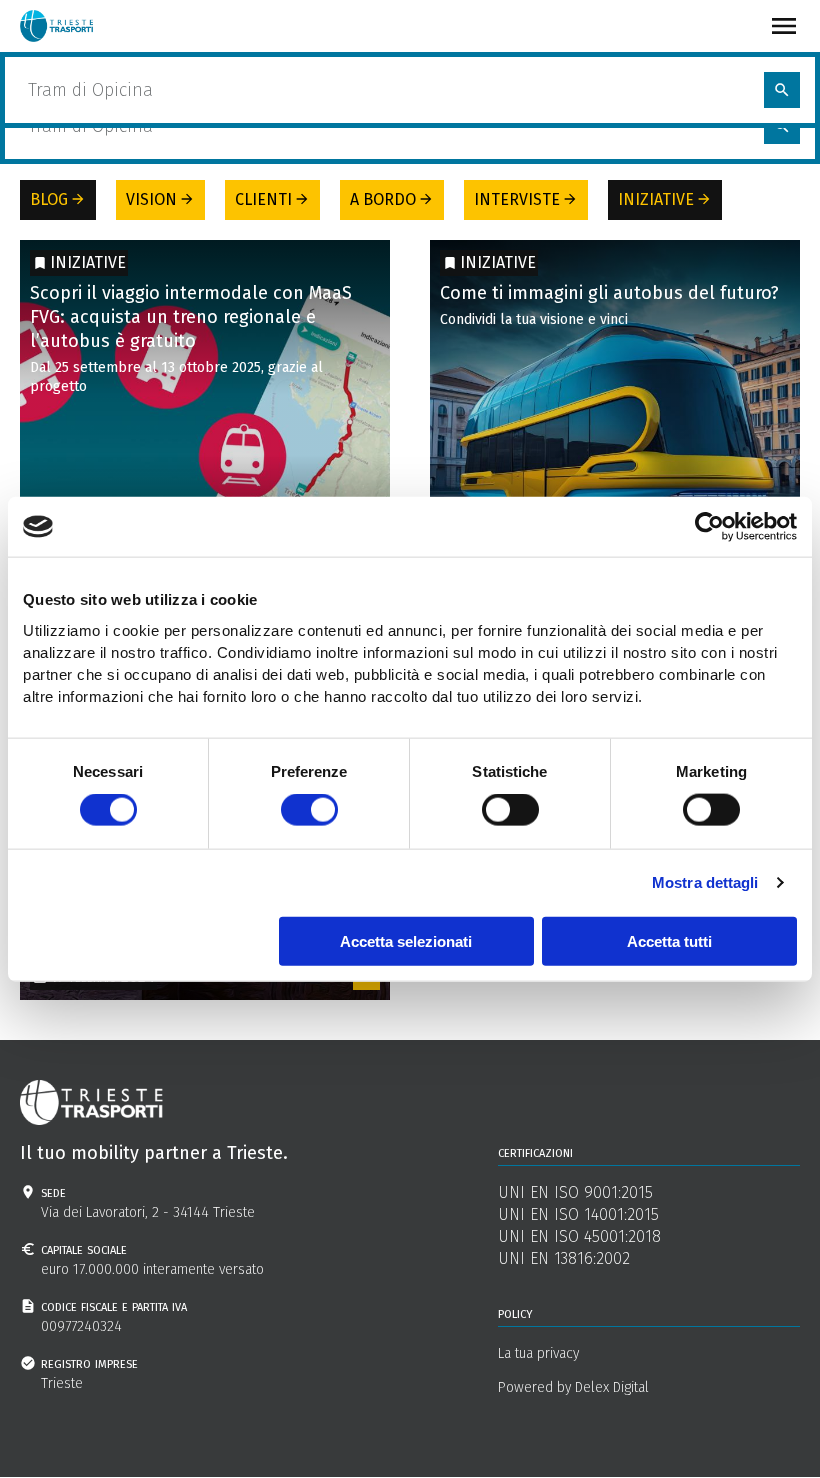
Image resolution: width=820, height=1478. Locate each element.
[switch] (309, 810)
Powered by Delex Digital (573, 1387)
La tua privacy (538, 1353)
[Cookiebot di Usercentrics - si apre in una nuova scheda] (709, 527)
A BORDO (392, 199)
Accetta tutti (669, 940)
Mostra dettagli (705, 882)
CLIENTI (272, 199)
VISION (160, 199)
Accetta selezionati (406, 940)
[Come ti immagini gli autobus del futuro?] (615, 425)
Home (38, 64)
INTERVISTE (526, 199)
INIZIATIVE (665, 199)
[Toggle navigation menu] (784, 26)
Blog (86, 64)
